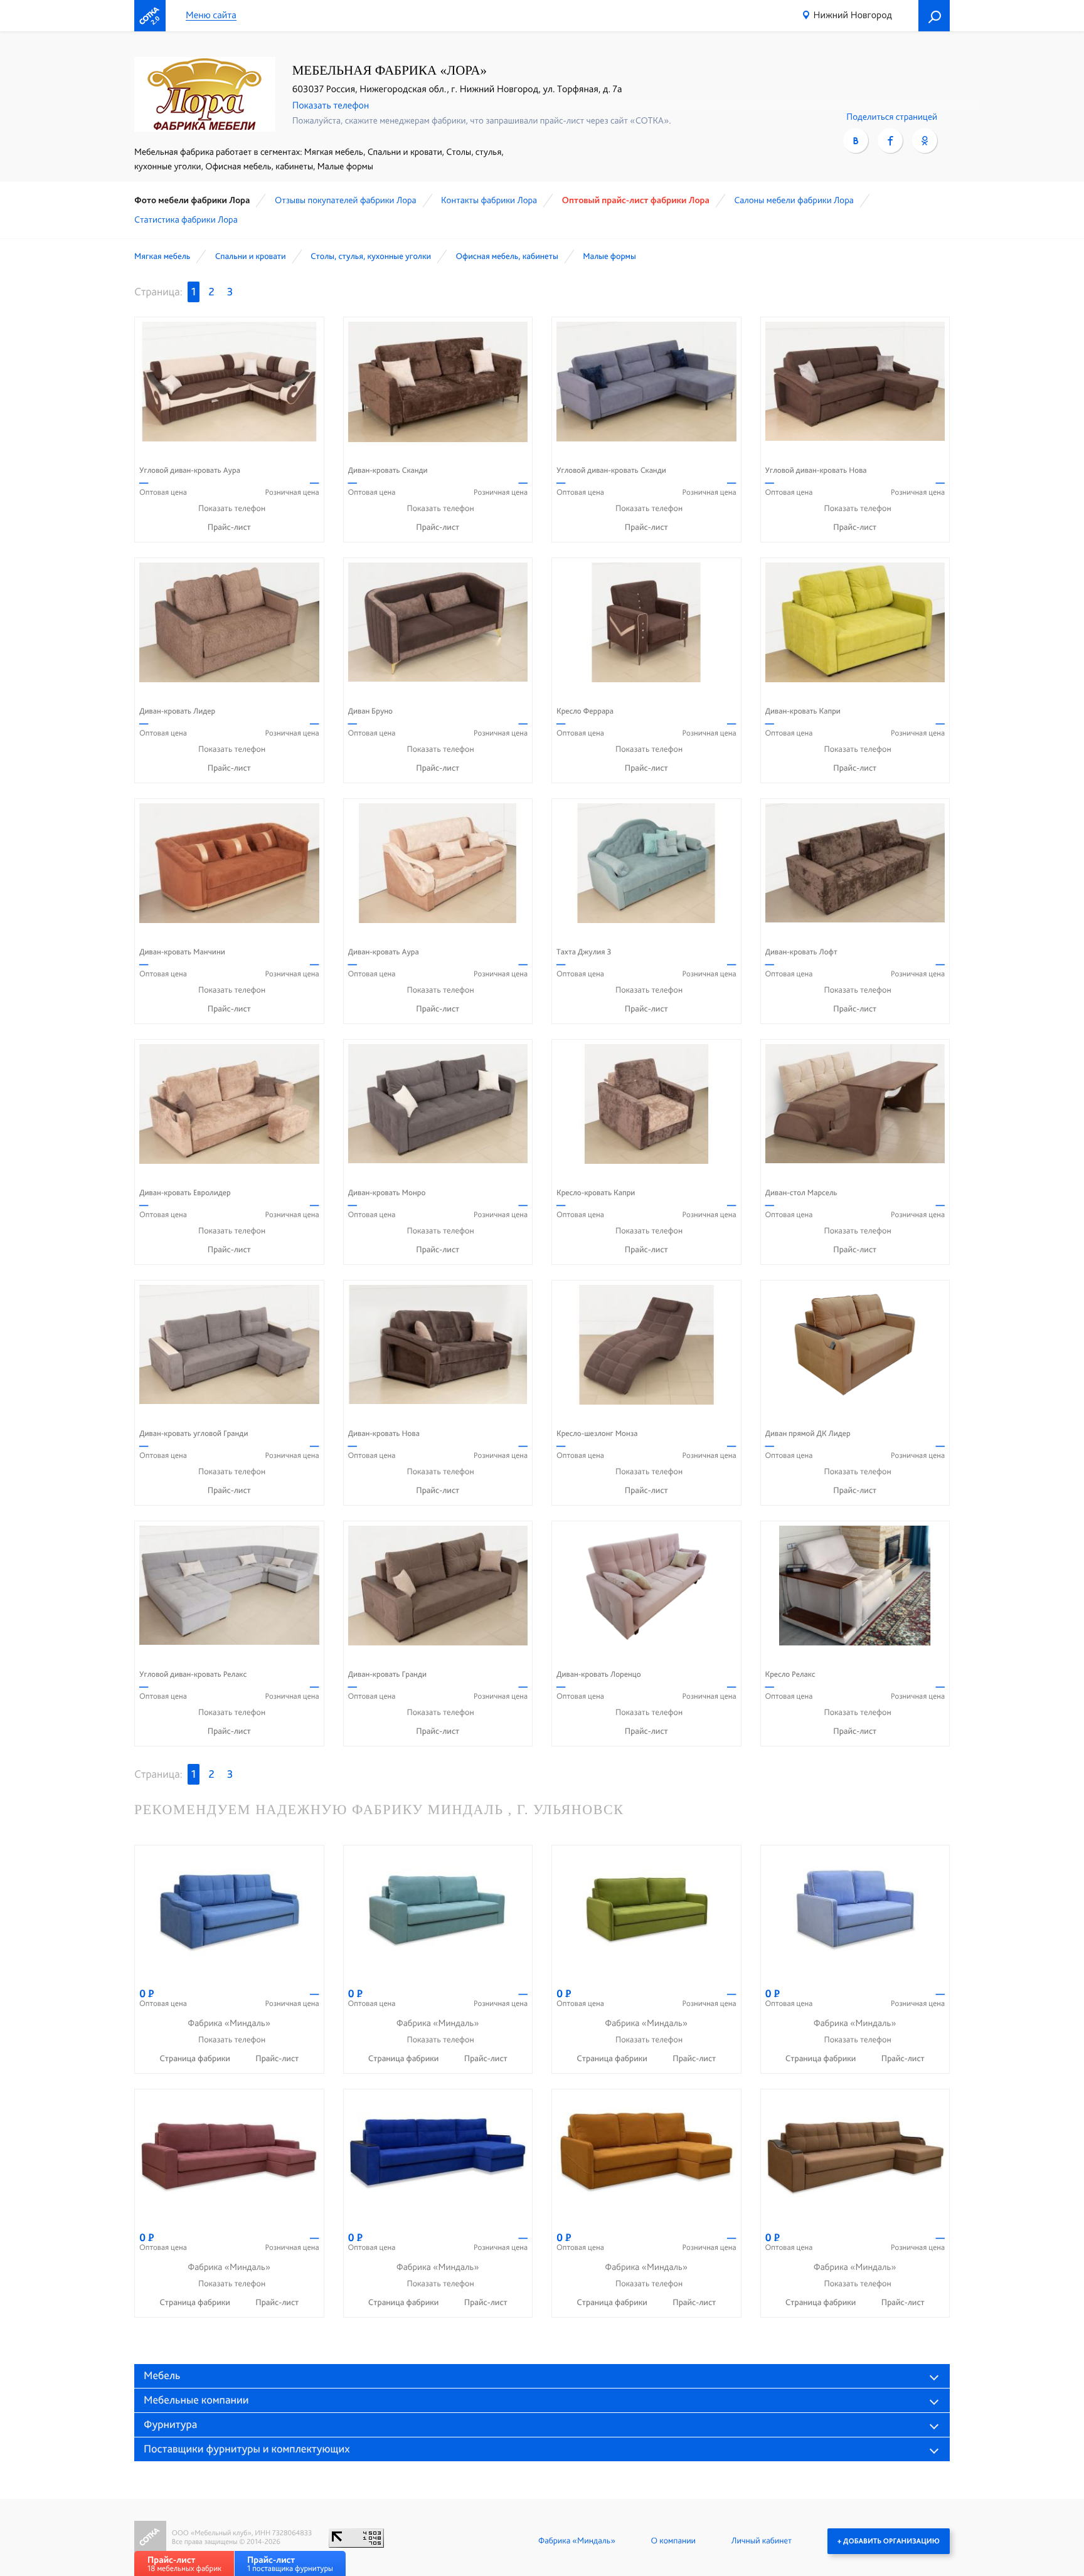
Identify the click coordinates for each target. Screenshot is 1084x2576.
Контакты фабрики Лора (489, 200)
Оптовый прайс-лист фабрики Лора (636, 200)
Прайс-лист (229, 527)
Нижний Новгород (853, 15)
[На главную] (150, 16)
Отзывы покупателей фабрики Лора (346, 200)
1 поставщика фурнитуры (290, 2564)
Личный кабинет (762, 2541)
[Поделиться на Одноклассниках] (925, 140)
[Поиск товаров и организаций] (934, 16)
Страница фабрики (196, 2059)
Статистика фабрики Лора (186, 219)
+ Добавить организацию (889, 2541)
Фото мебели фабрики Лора (192, 200)
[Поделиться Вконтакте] (856, 140)
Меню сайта (211, 15)
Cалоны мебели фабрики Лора (794, 200)
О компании (673, 2541)
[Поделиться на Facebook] (890, 140)
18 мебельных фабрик (184, 2564)
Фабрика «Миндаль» (577, 2541)
